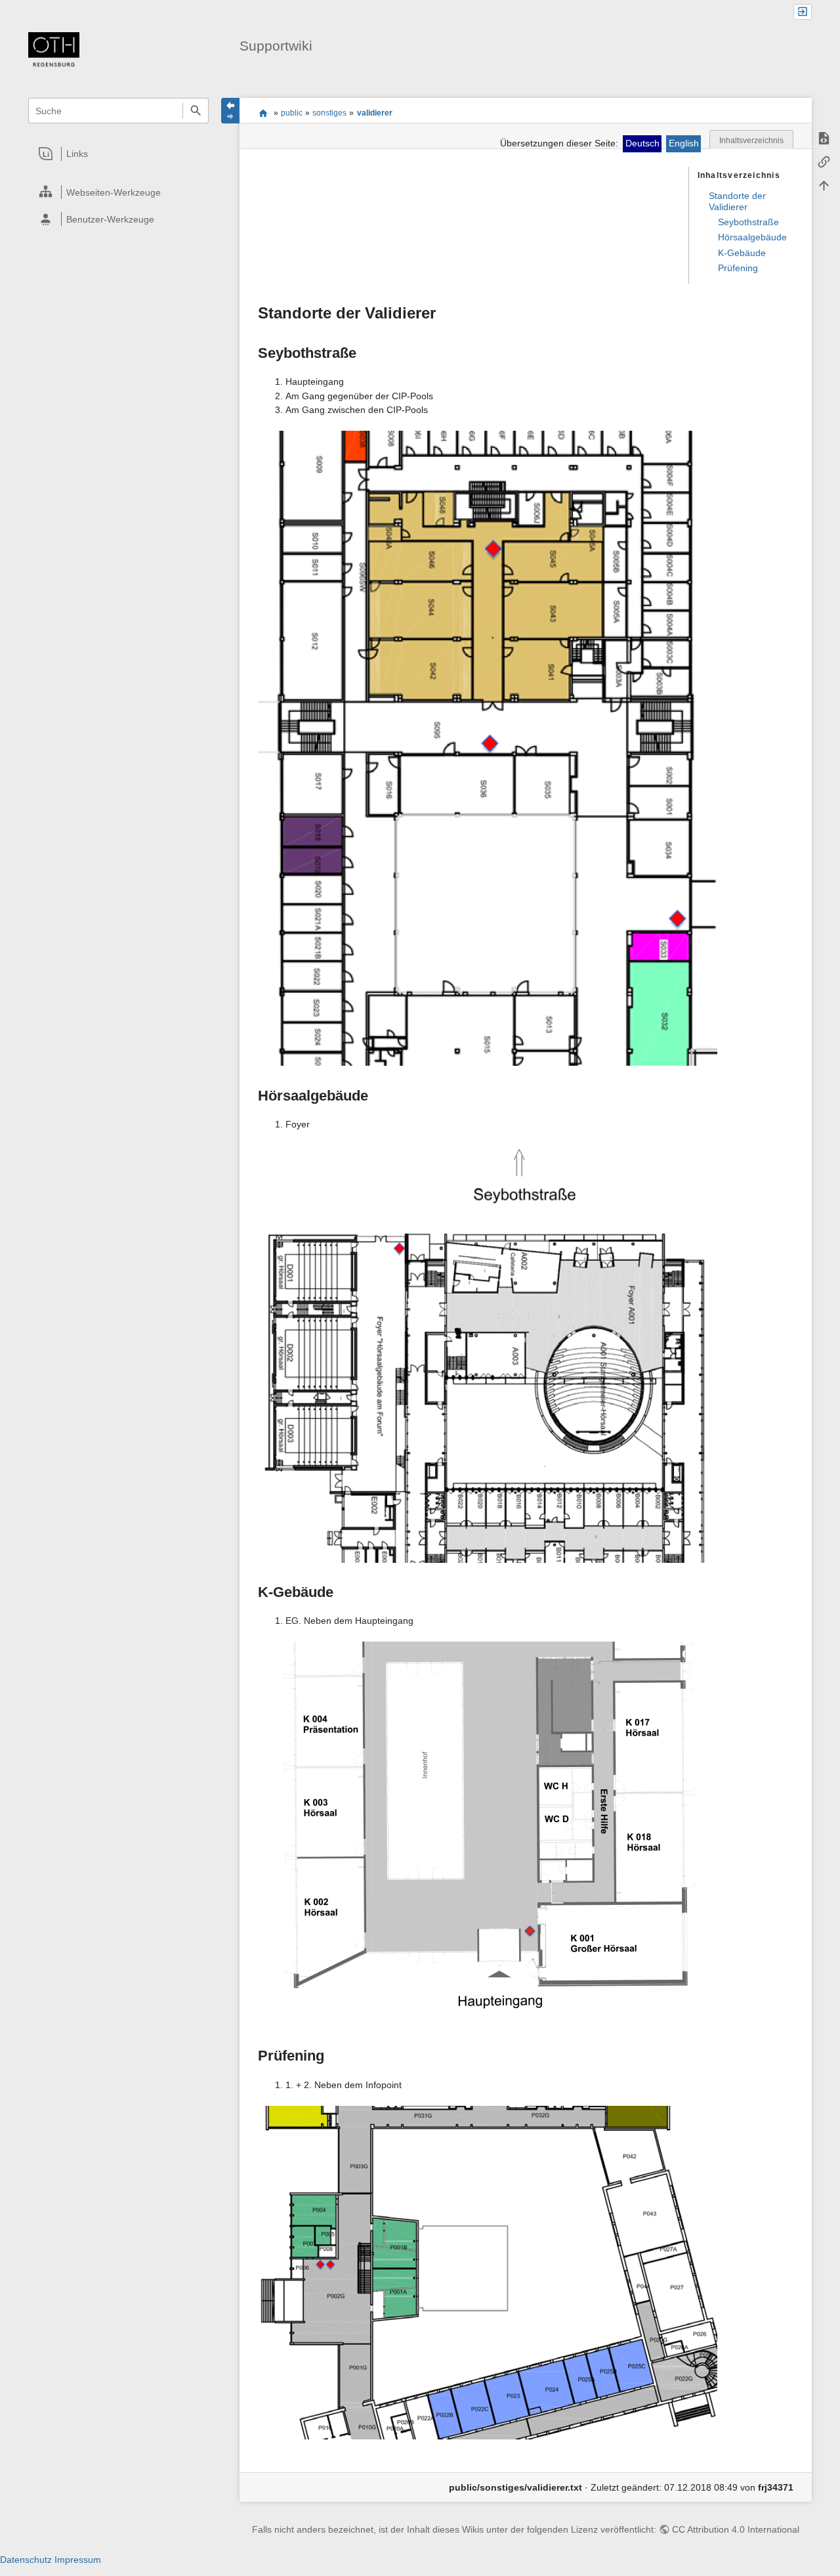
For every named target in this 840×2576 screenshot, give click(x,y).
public (292, 113)
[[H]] (54, 51)
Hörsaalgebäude (752, 237)
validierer (375, 113)
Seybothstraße (748, 222)
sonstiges (329, 113)
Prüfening (738, 268)
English (684, 143)
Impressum (78, 2560)
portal (263, 113)
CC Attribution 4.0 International (736, 2529)
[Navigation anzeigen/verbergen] (230, 111)
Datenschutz (26, 2560)
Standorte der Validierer (737, 202)
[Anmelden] (803, 12)
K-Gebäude (742, 253)
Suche (195, 111)
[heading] (119, 154)
